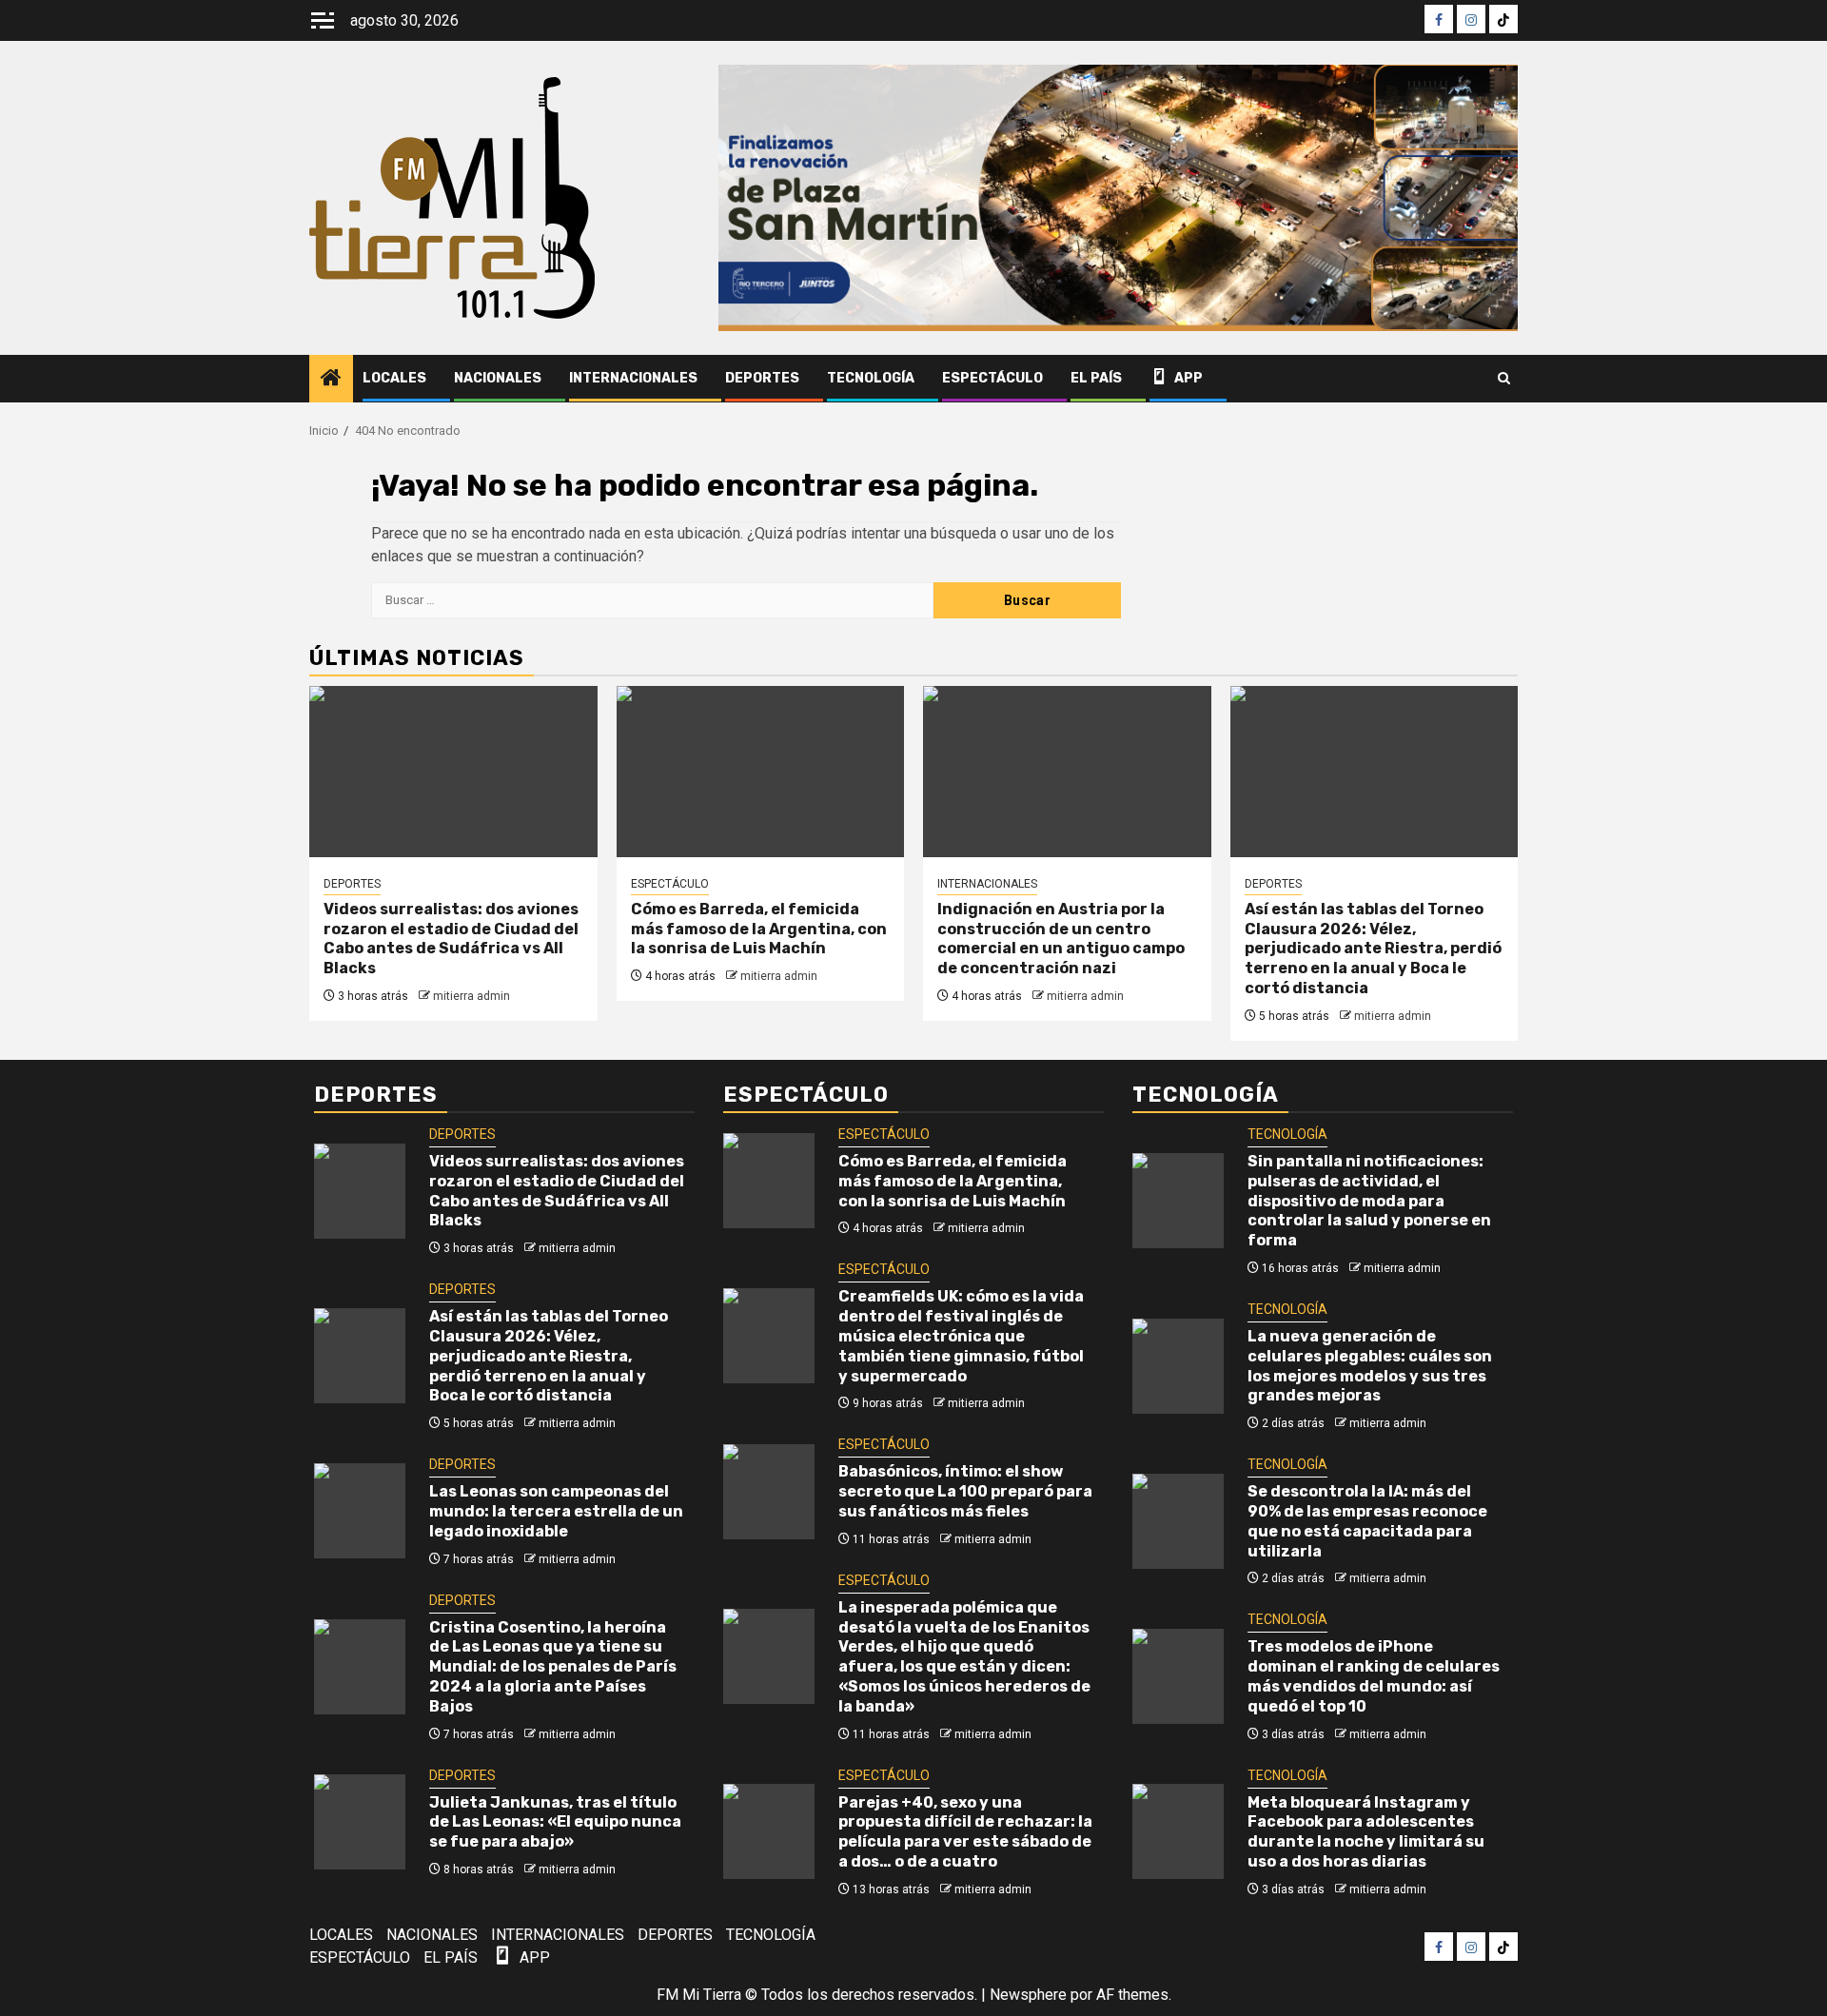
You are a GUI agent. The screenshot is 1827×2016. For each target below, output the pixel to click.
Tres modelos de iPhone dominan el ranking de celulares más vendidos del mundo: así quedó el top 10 (1374, 1676)
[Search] (1504, 379)
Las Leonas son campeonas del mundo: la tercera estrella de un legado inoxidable (556, 1511)
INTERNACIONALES (633, 378)
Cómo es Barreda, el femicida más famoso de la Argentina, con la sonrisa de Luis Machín (759, 929)
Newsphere (1028, 1995)
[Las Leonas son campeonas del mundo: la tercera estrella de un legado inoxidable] (360, 1511)
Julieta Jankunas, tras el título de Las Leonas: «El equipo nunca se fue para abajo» (555, 1822)
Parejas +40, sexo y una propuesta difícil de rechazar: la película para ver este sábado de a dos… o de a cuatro (965, 1832)
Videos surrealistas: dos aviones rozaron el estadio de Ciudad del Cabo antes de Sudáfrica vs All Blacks (451, 939)
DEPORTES (762, 378)
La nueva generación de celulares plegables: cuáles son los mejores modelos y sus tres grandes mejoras (1370, 1366)
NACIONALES (498, 378)
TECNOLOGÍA (871, 378)
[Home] (331, 380)
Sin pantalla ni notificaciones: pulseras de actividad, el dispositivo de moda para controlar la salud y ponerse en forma (1369, 1201)
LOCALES (394, 378)
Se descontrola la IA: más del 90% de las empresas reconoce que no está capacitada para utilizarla (1367, 1521)
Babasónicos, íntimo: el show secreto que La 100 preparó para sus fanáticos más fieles (965, 1491)
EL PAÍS (1096, 378)
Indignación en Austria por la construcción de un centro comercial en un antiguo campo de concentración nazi (1061, 939)
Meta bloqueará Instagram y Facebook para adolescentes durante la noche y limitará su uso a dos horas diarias (1366, 1832)
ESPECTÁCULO (992, 378)
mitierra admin (471, 996)
